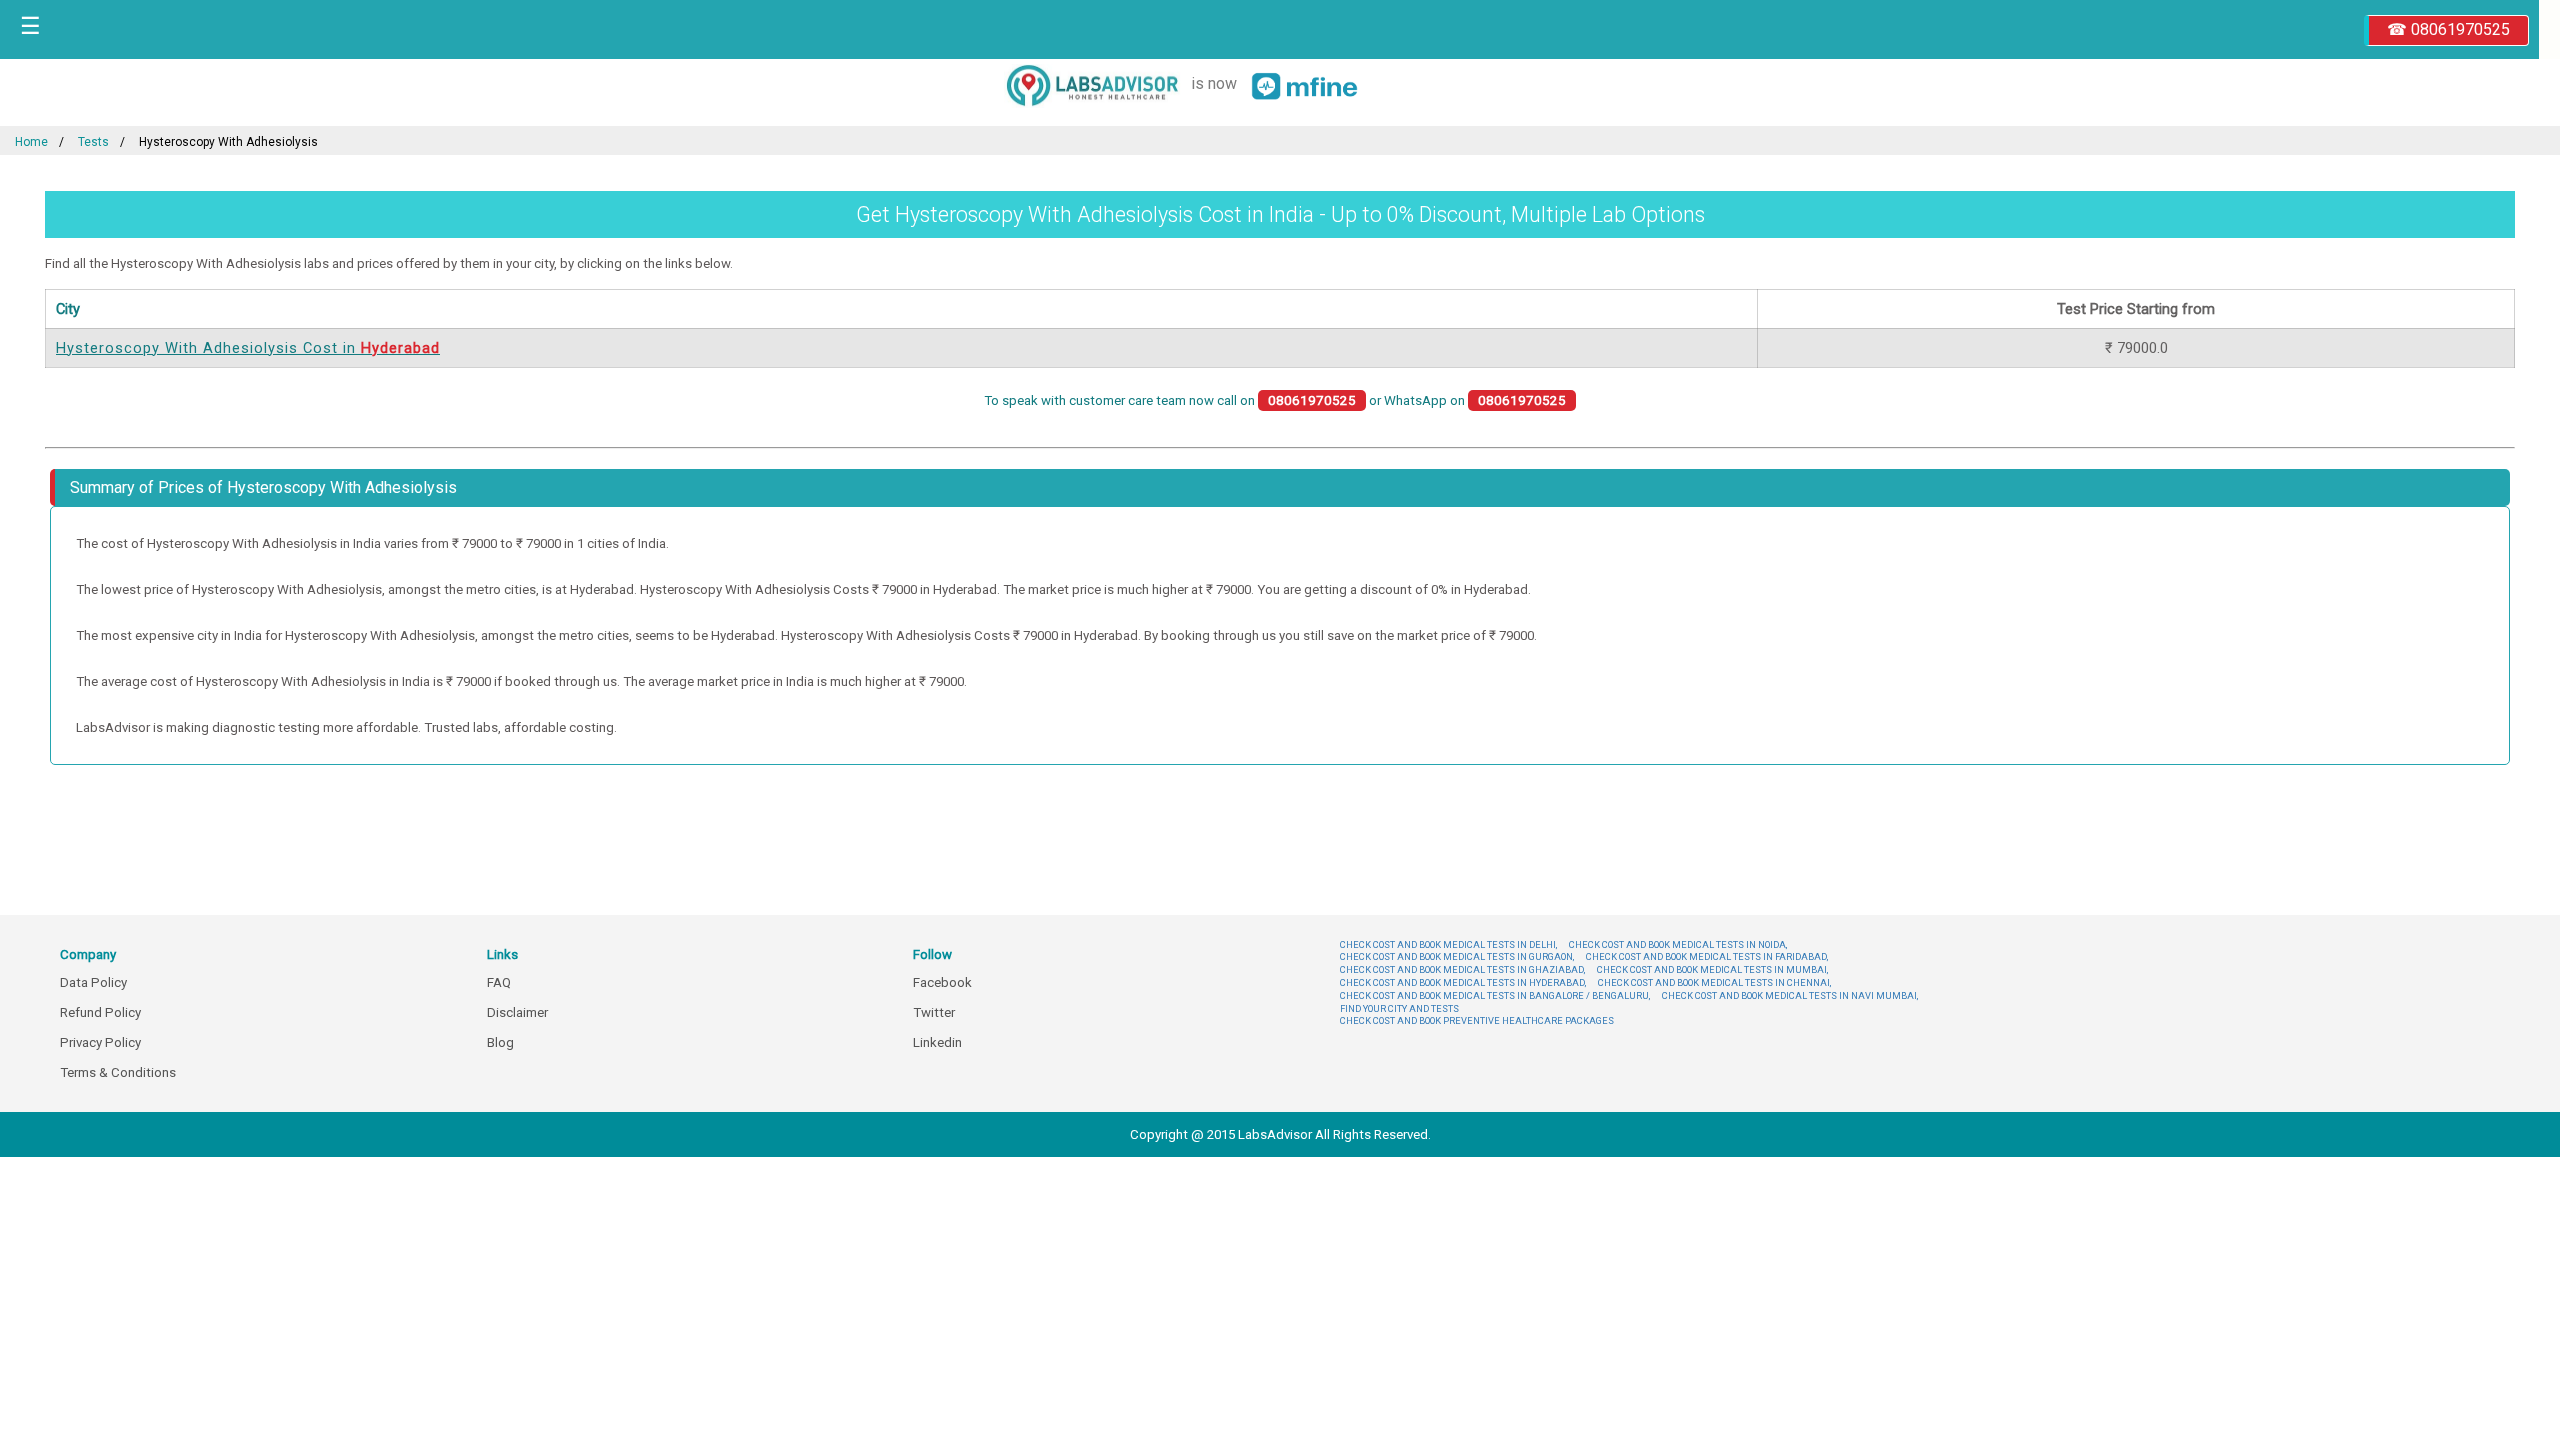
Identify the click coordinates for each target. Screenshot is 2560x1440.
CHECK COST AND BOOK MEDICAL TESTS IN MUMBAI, (1712, 969)
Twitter (934, 1012)
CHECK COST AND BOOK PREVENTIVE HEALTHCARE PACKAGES (1477, 1020)
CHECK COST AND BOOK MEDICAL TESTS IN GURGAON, (1457, 956)
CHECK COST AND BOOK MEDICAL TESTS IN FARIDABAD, (1707, 956)
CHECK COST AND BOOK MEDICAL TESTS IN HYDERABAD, (1463, 982)
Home (31, 142)
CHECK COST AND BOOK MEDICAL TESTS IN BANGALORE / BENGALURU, (1495, 995)
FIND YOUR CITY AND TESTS (1399, 1008)
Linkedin (937, 1042)
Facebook (942, 982)
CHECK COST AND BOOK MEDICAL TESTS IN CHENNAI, (1714, 982)
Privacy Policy (100, 1042)
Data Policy (93, 982)
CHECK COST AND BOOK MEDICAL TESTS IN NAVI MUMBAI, (1790, 995)
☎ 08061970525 (2448, 29)
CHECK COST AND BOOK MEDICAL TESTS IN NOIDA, (1678, 944)
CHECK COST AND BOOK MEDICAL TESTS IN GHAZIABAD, (1462, 969)
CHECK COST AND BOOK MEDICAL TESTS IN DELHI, (1448, 944)
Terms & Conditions (118, 1072)
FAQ (499, 982)
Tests (93, 142)
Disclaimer (517, 1012)
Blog (500, 1042)
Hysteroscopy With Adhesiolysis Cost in (248, 348)
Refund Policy (100, 1012)
